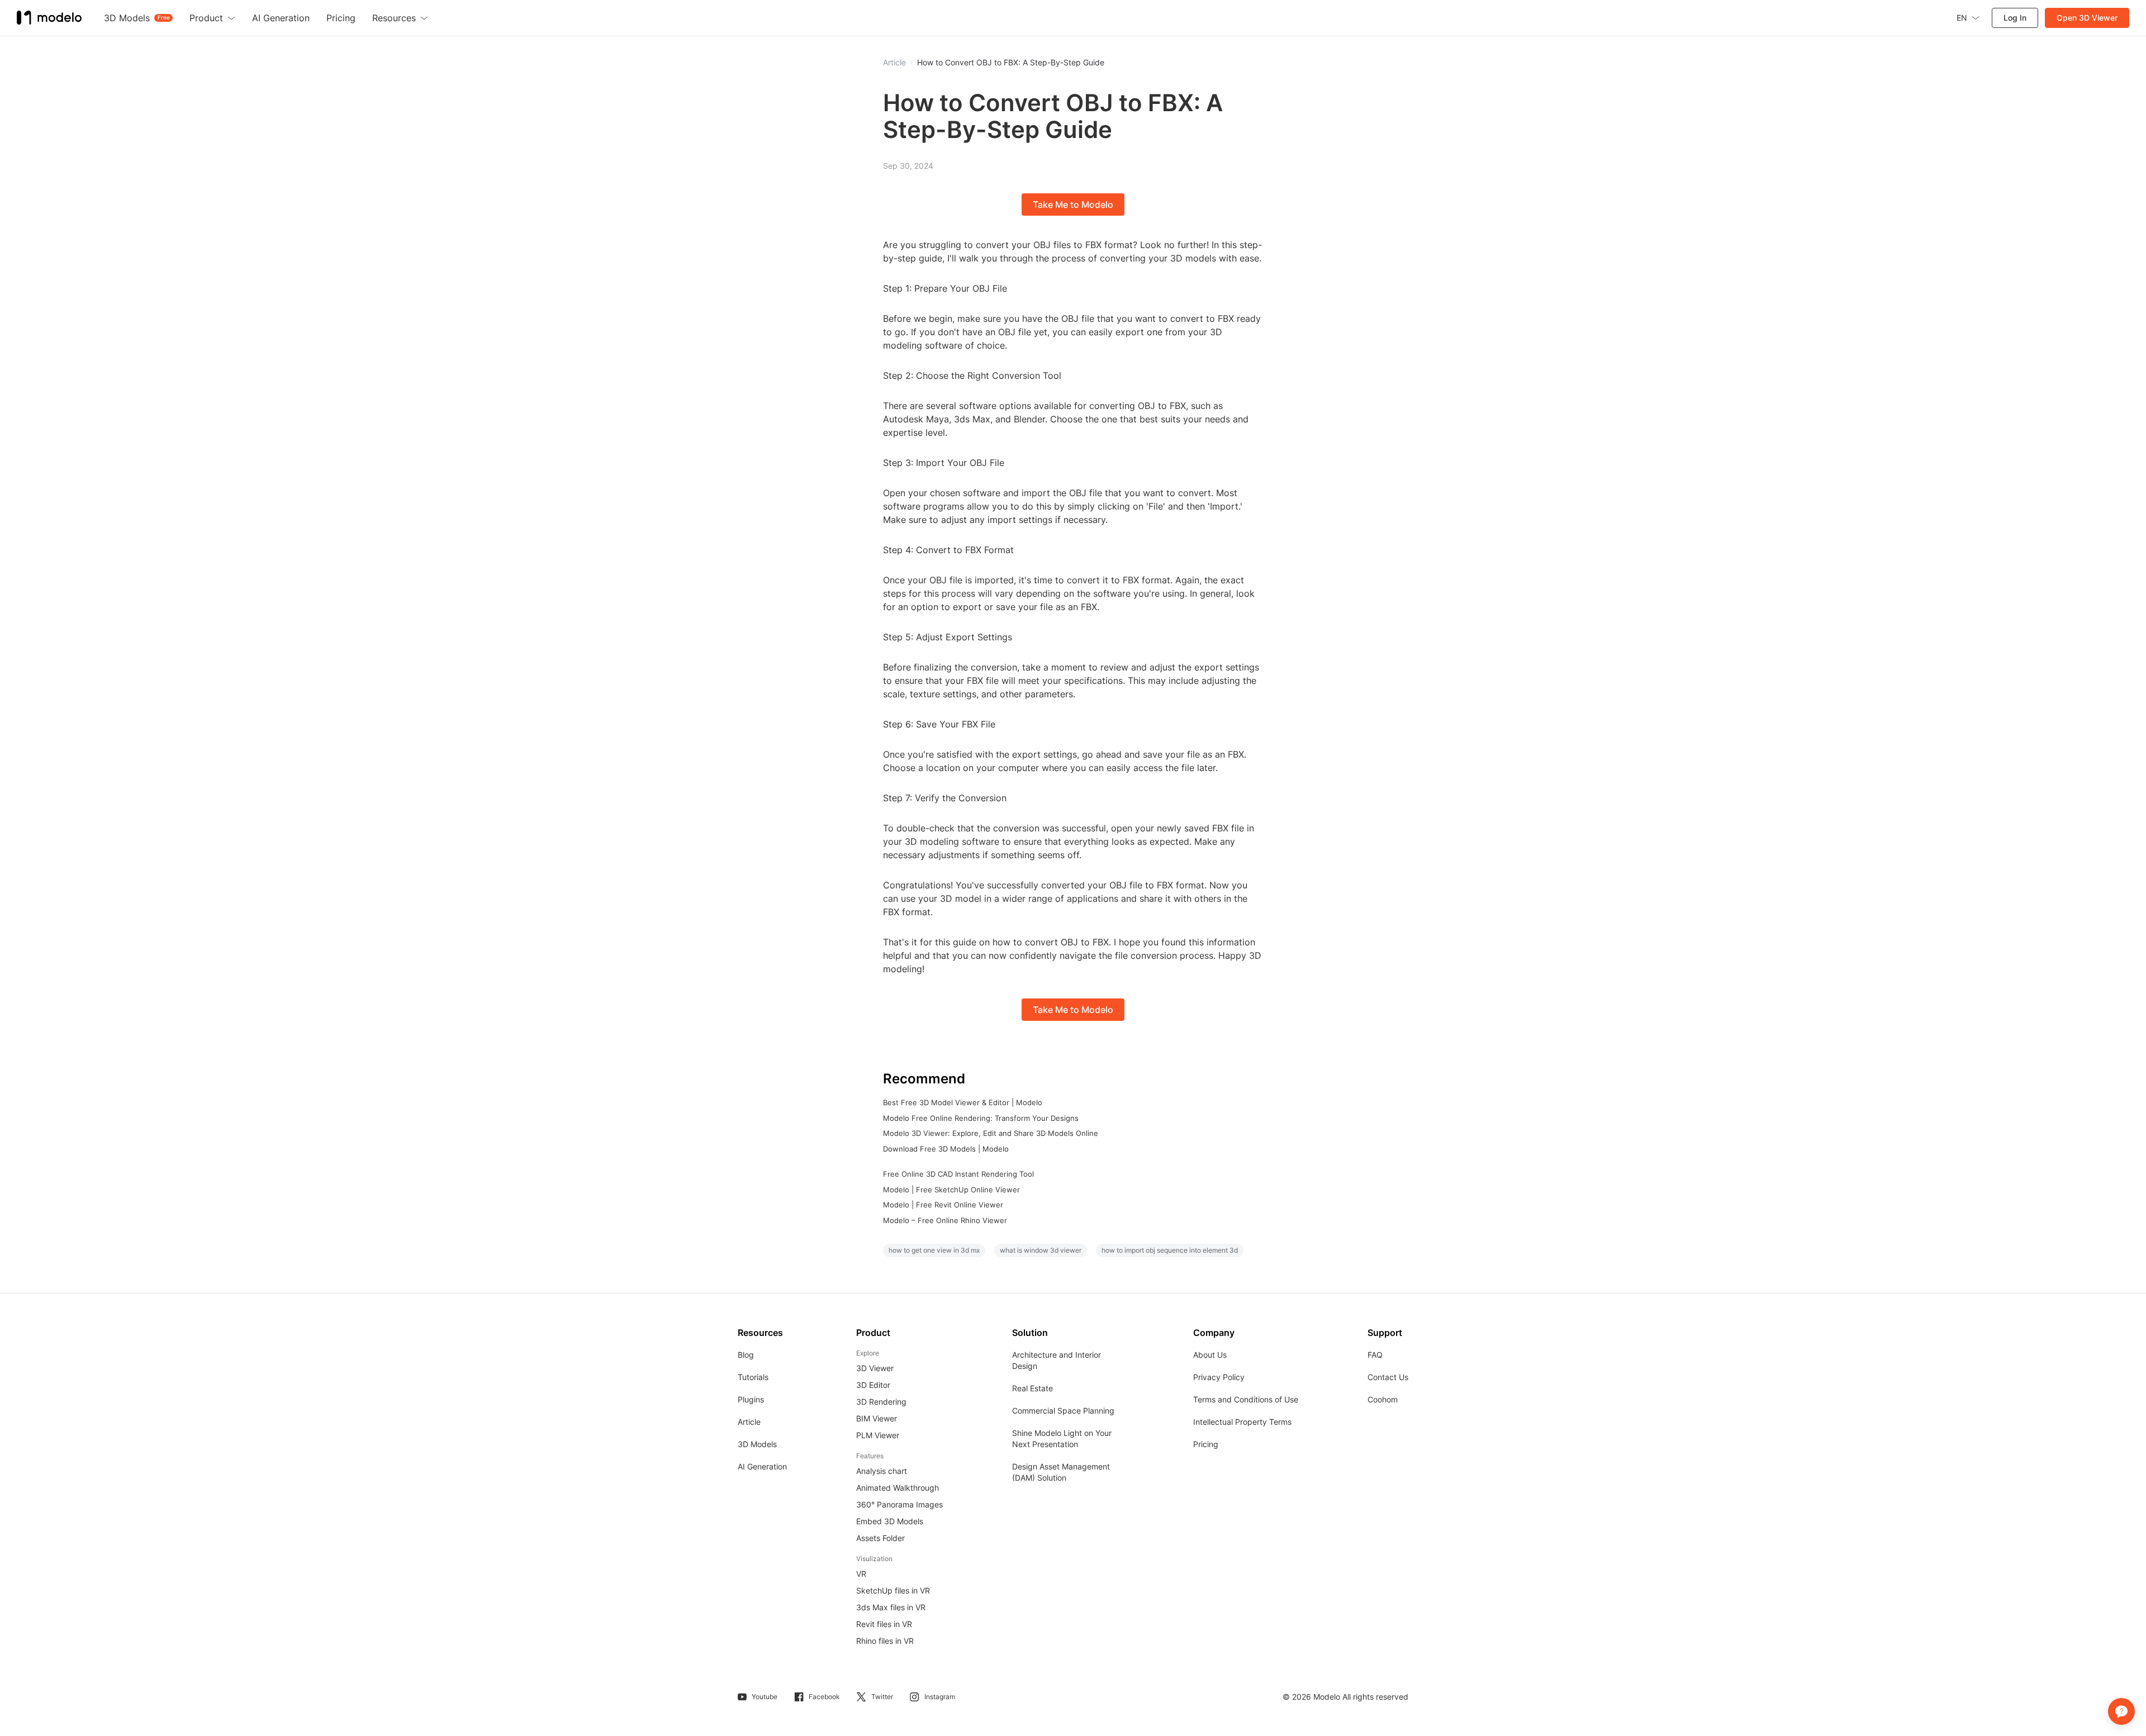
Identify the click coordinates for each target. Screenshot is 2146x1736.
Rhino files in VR (885, 1641)
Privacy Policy (1219, 1377)
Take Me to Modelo (1073, 204)
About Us (1210, 1355)
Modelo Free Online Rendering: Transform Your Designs (981, 1118)
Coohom (1383, 1399)
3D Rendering (881, 1402)
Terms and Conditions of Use (1246, 1399)
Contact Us (1388, 1377)
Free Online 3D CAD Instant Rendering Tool (958, 1174)
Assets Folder (880, 1538)
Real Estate (1032, 1388)
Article (749, 1422)
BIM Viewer (877, 1418)
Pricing (1206, 1444)
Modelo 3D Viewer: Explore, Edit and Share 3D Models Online (991, 1133)
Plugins (751, 1399)
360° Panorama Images (899, 1504)
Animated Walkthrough (898, 1488)
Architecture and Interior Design (1057, 1360)
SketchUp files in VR (893, 1590)
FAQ (1375, 1355)
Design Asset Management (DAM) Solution (1061, 1472)
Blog (746, 1355)
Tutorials (753, 1377)
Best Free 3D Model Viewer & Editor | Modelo (963, 1102)
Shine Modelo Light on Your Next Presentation (1062, 1438)
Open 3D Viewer (2087, 18)
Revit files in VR (884, 1624)
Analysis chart (882, 1471)
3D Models (757, 1444)
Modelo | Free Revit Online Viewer (943, 1205)
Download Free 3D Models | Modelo (946, 1149)
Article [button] (894, 63)
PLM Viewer (878, 1435)
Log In (2015, 18)
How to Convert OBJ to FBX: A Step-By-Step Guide (1011, 63)
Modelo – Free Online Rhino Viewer (945, 1220)
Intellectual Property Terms (1242, 1422)
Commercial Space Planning (1063, 1411)
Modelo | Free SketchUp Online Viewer (951, 1190)
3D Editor (873, 1385)
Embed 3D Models (890, 1521)
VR (861, 1574)
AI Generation (762, 1466)
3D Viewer (875, 1368)
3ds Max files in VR (891, 1607)
